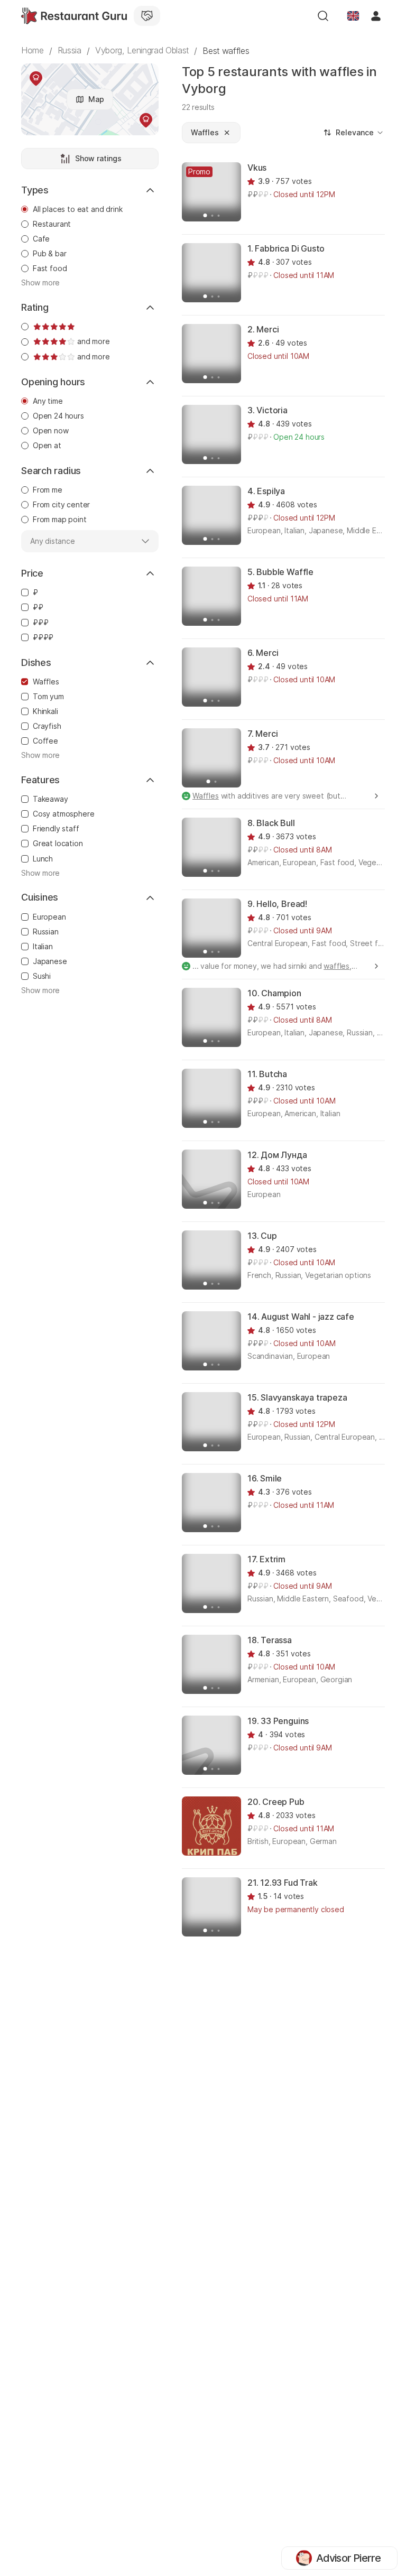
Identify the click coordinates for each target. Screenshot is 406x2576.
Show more (40, 283)
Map (96, 99)
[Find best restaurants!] (74, 16)
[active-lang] (353, 16)
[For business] (147, 16)
